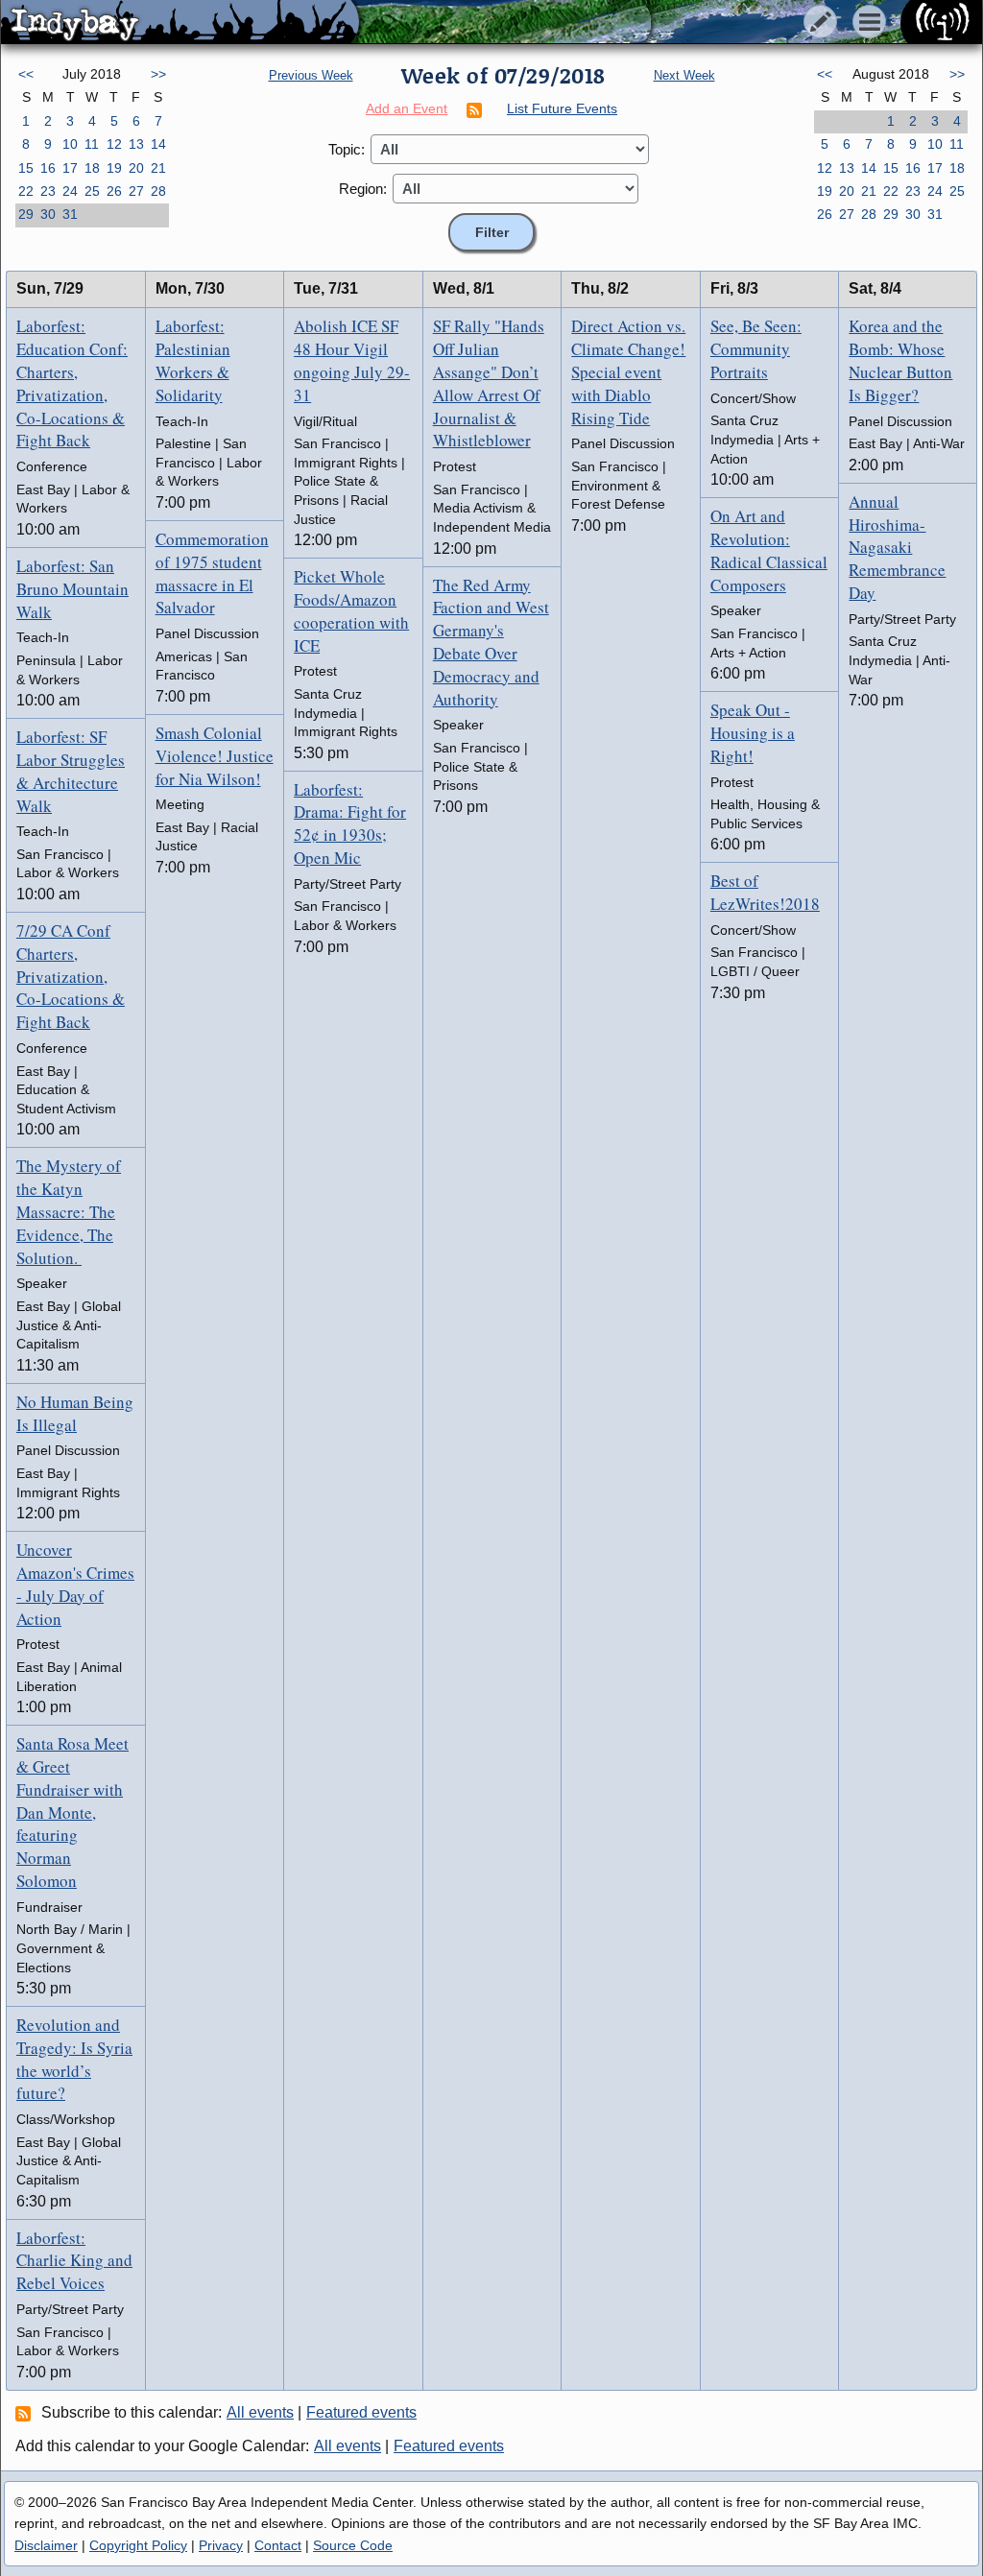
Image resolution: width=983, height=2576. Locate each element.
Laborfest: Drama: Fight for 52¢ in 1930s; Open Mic (350, 823)
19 (114, 168)
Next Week (684, 75)
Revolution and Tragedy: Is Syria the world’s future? (74, 2059)
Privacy (221, 2545)
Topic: (347, 149)
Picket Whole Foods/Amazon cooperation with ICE (351, 610)
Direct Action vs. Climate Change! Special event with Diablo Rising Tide (628, 371)
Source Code (353, 2545)
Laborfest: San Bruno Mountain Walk (72, 589)
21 (158, 168)
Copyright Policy (138, 2545)
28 (158, 191)
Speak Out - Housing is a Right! (753, 733)
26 (114, 191)
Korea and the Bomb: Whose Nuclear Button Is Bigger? (900, 360)
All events (260, 2412)
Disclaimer (46, 2545)
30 (48, 214)
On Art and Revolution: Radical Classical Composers (769, 550)
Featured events (361, 2412)
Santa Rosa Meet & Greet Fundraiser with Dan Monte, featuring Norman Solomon (72, 1812)
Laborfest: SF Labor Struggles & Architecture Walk (71, 771)
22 (26, 191)
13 (136, 144)
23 (48, 191)
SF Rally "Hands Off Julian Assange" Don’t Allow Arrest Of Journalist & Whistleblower (489, 383)
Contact (278, 2545)
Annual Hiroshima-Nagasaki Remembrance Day (897, 547)
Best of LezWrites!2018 (765, 892)
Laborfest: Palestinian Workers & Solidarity (193, 360)
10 (70, 144)
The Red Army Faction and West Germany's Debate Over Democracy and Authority (491, 642)
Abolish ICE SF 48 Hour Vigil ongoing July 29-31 (352, 360)
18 (92, 168)
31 (70, 214)
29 (26, 214)
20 (136, 168)
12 (114, 144)
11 (92, 144)
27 (136, 191)
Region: (363, 189)
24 (70, 191)
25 (92, 191)
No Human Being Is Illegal (75, 1413)
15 (26, 168)
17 (70, 168)
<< (26, 74)
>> (158, 74)
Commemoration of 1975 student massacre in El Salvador (212, 573)
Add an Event (407, 108)
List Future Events (562, 108)
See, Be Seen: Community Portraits (756, 349)
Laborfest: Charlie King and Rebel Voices (74, 2261)
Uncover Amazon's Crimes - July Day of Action (75, 1584)
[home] (180, 23)
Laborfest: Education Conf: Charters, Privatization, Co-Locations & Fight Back (72, 383)
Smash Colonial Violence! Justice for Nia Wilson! (215, 756)
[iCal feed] (26, 2413)
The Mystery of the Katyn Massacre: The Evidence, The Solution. (69, 1211)
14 (158, 144)
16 (48, 168)
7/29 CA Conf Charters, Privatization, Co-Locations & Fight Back (71, 976)
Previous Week (311, 75)
